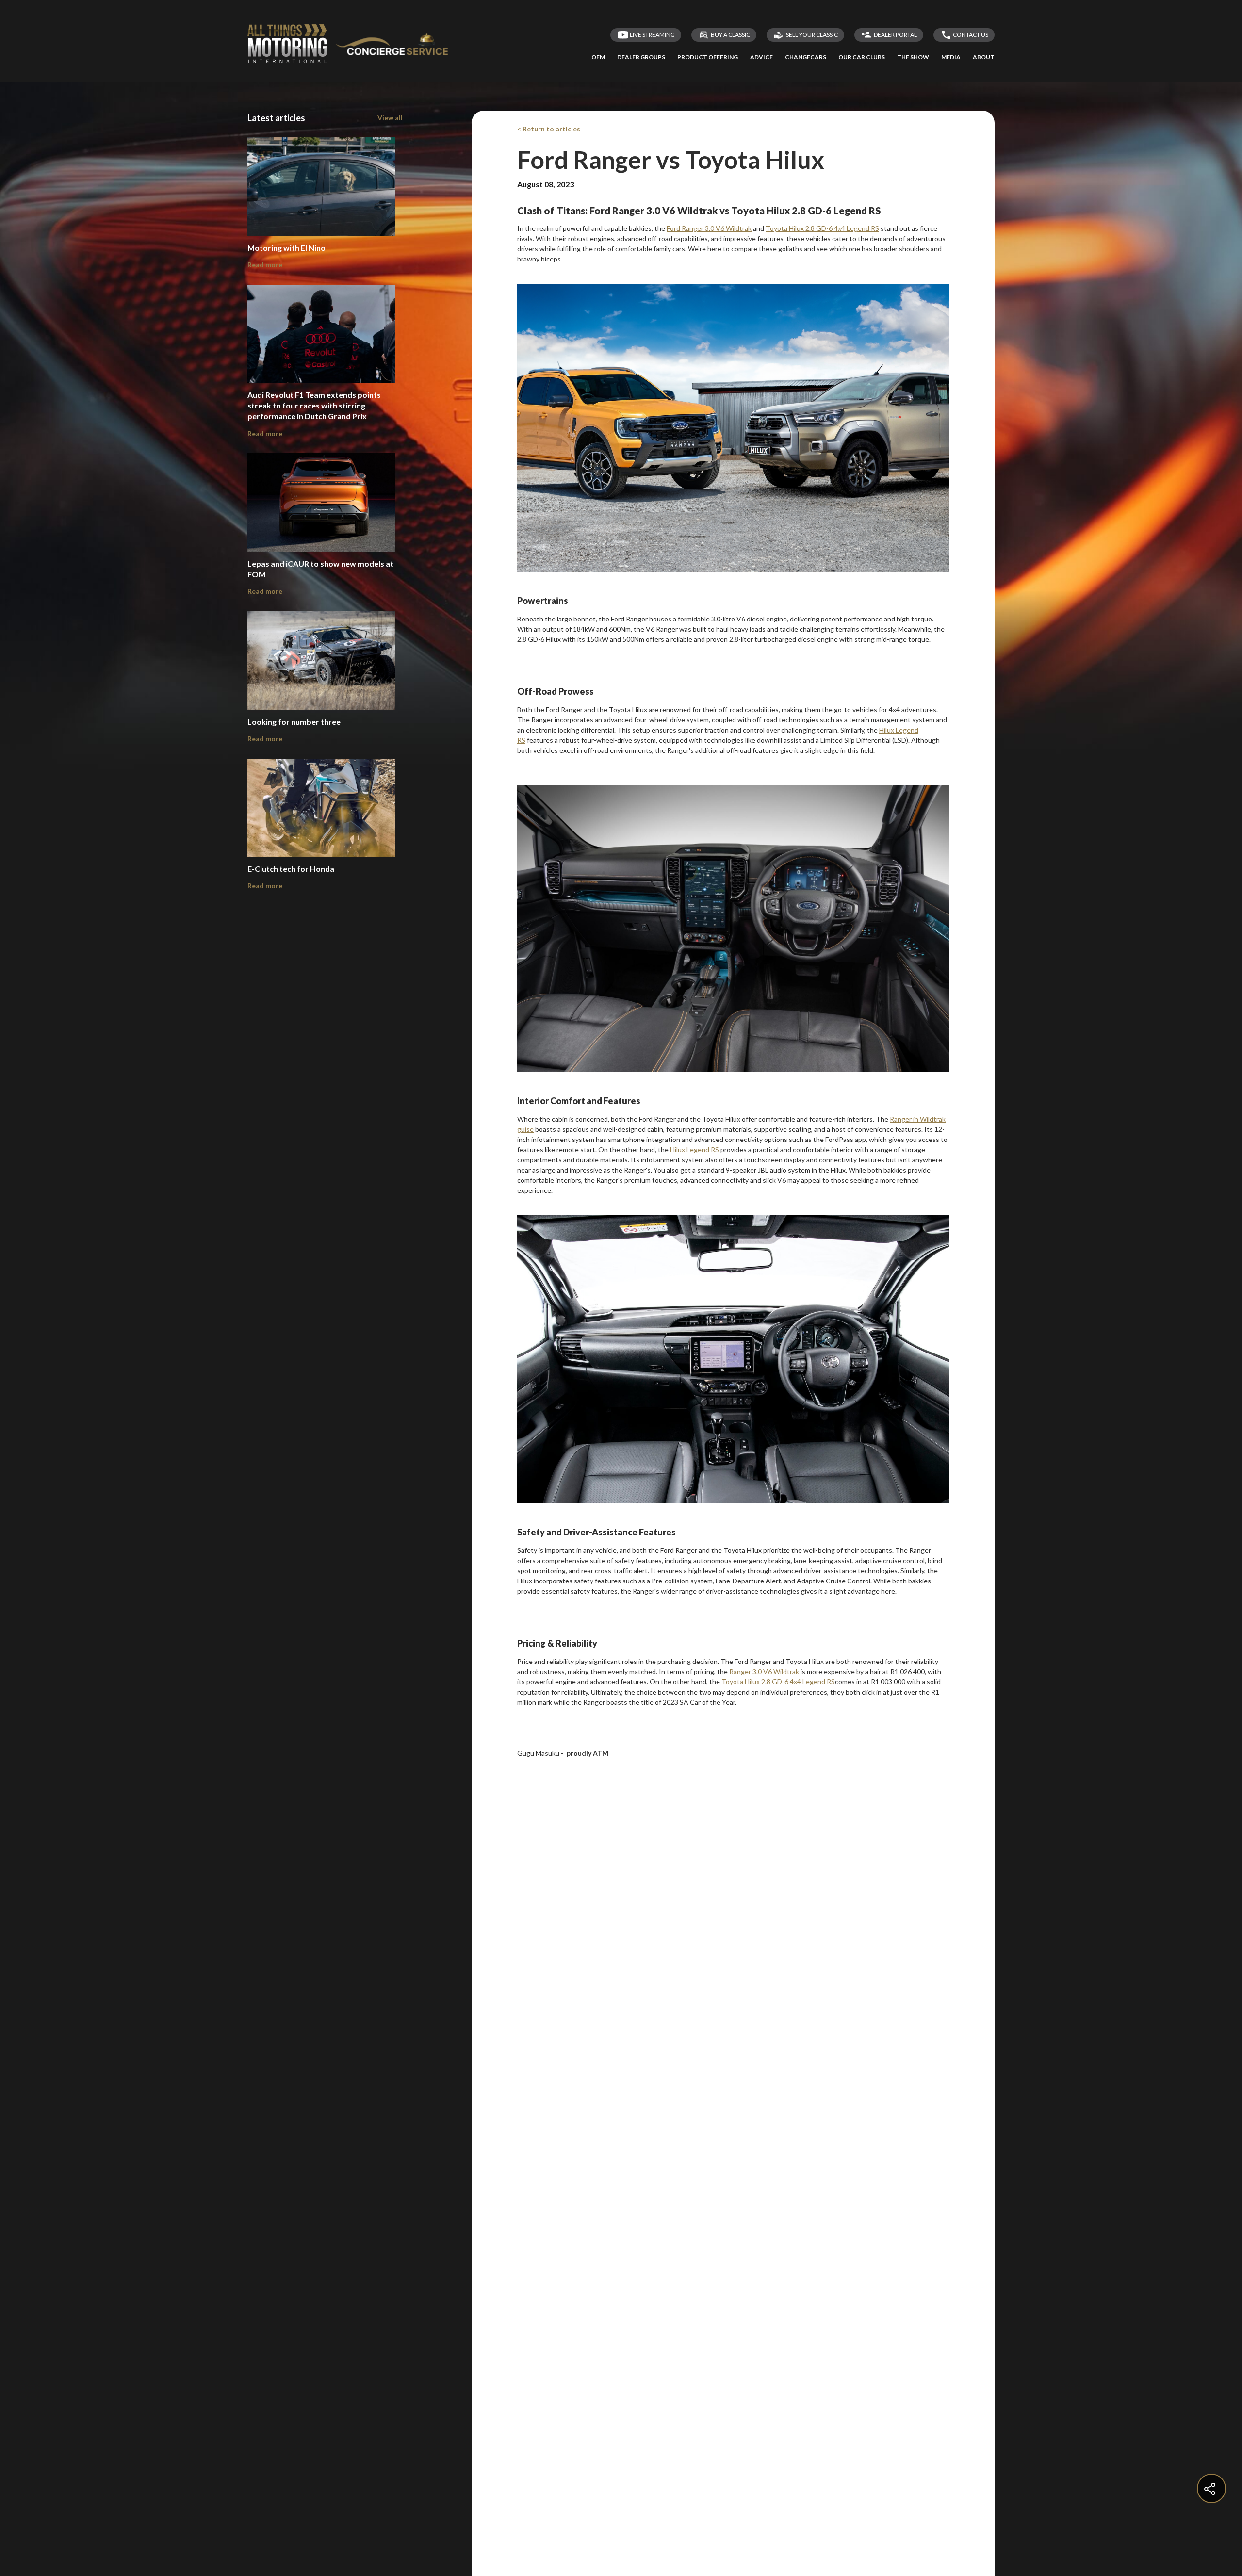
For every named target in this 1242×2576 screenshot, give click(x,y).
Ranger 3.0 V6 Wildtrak (764, 1671)
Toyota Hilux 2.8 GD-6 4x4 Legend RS (778, 1682)
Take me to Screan (731, 383)
